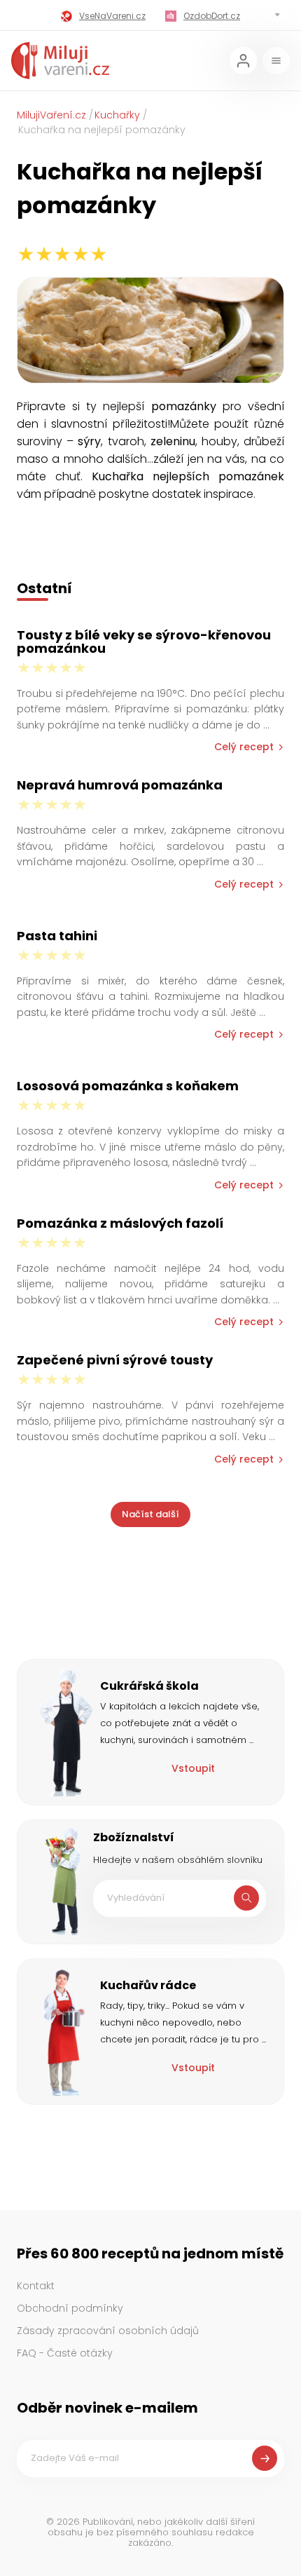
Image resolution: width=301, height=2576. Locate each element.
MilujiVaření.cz (51, 115)
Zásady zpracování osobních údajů (108, 2331)
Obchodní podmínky (70, 2308)
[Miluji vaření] (60, 61)
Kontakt (36, 2286)
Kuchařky (117, 115)
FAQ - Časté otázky (65, 2353)
